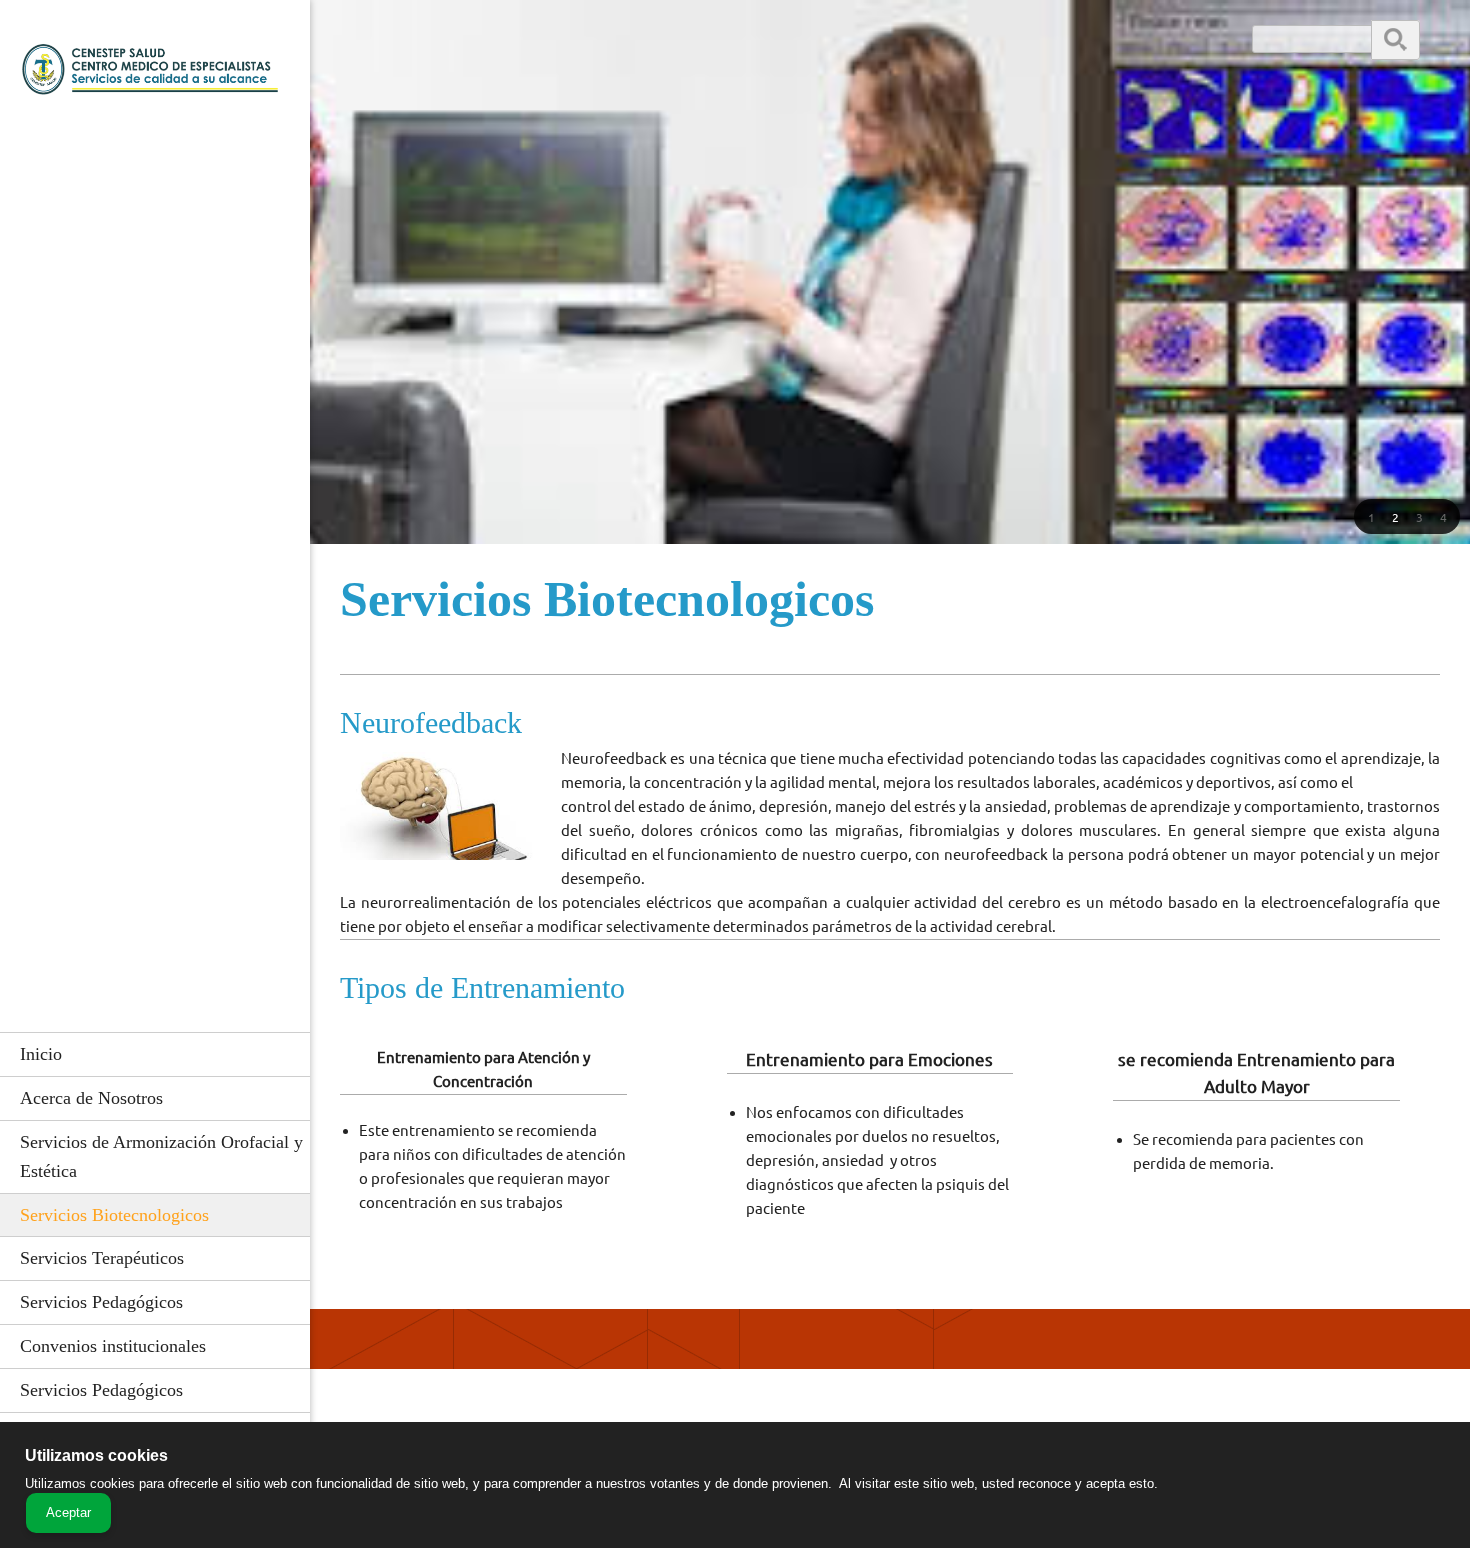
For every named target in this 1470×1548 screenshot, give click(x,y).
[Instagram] (525, 50)
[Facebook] (465, 50)
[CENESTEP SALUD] (155, 75)
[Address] (435, 50)
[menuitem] (155, 1054)
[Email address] (405, 50)
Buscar (1395, 38)
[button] (1371, 517)
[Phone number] (375, 50)
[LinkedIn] (495, 50)
